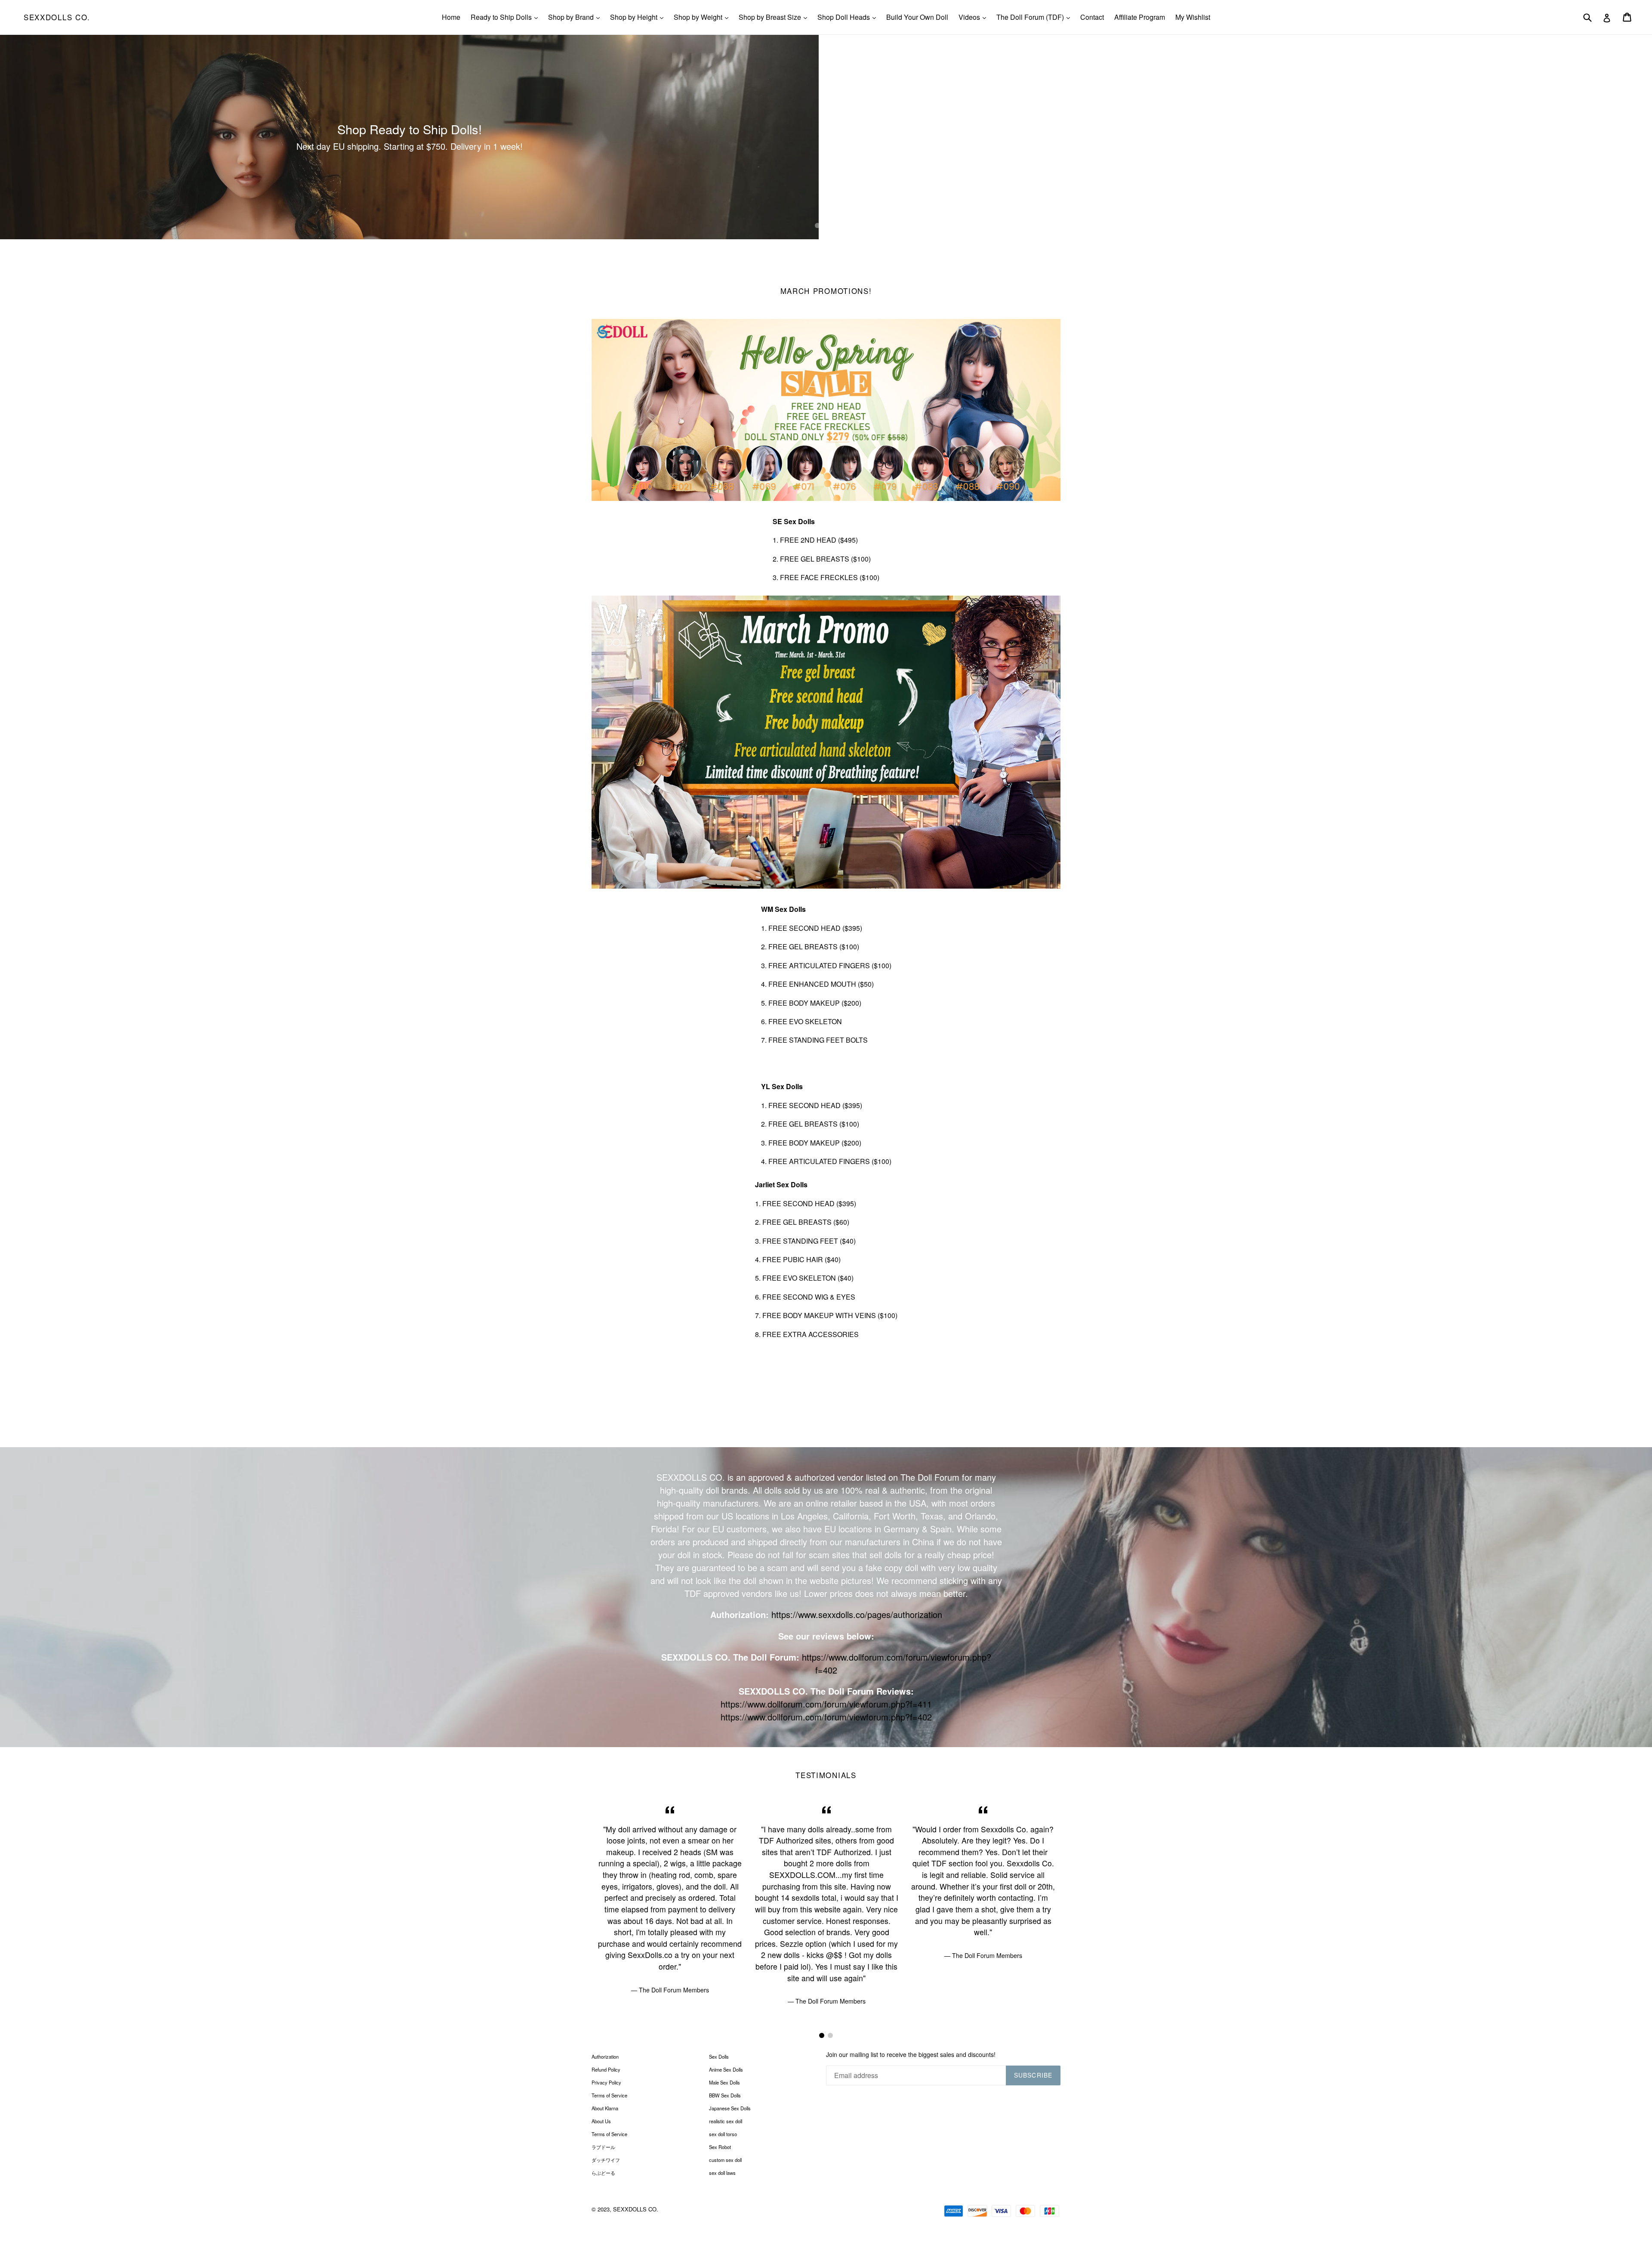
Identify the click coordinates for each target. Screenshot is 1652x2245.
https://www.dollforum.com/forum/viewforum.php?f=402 (826, 1717)
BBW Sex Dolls (725, 2095)
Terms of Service (609, 2095)
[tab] (817, 225)
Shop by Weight (703, 17)
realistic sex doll (726, 2121)
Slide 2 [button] (826, 225)
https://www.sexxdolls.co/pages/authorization (857, 1614)
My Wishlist (1193, 17)
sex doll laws (722, 2173)
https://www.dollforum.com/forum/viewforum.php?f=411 (826, 1704)
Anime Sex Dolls (726, 2069)
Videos (974, 17)
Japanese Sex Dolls (730, 2108)
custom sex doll (725, 2160)
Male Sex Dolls (724, 2082)
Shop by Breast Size (775, 17)
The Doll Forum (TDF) (1035, 17)
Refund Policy (606, 2069)
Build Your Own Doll (917, 17)
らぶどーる (603, 2173)
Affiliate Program (1140, 17)
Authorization (605, 2057)
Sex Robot (720, 2147)
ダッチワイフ (606, 2160)
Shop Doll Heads (849, 17)
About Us (601, 2121)
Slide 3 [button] (835, 225)
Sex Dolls (719, 2057)
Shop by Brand (576, 17)
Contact (1092, 17)
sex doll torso (723, 2134)
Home (451, 17)
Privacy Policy (606, 2082)
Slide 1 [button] (817, 225)
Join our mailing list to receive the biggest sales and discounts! (911, 2055)
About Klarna (605, 2108)
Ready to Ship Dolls (506, 17)
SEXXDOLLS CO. (57, 17)
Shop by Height (639, 17)
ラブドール (603, 2147)
